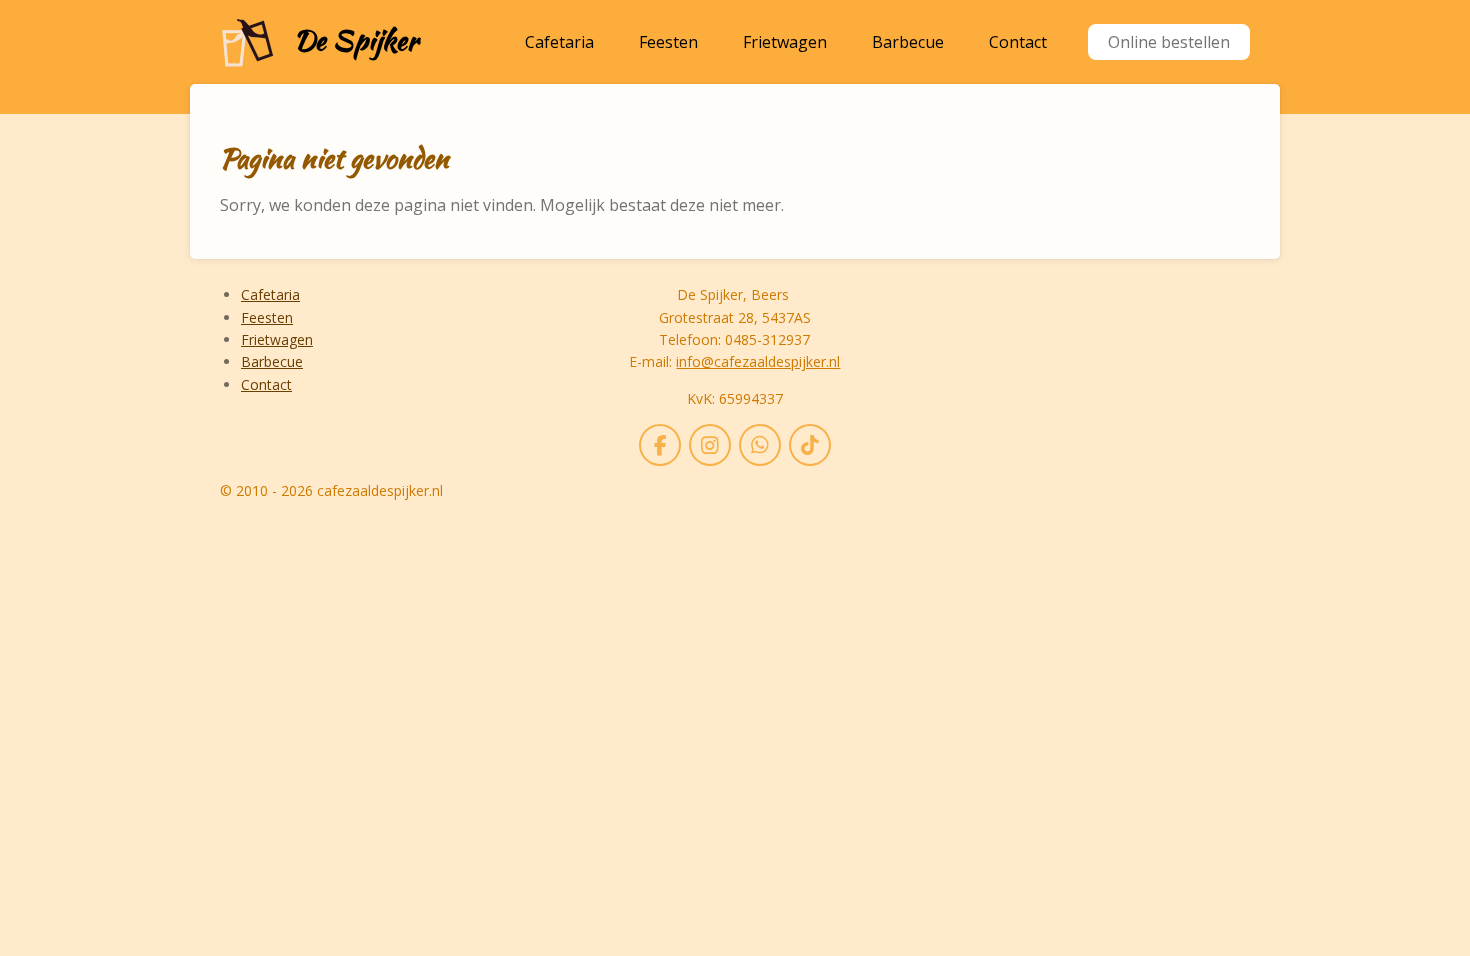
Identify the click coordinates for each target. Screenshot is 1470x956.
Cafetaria (270, 294)
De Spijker (356, 40)
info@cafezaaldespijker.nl (758, 361)
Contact (266, 384)
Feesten (267, 317)
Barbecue (272, 361)
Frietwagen (277, 339)
